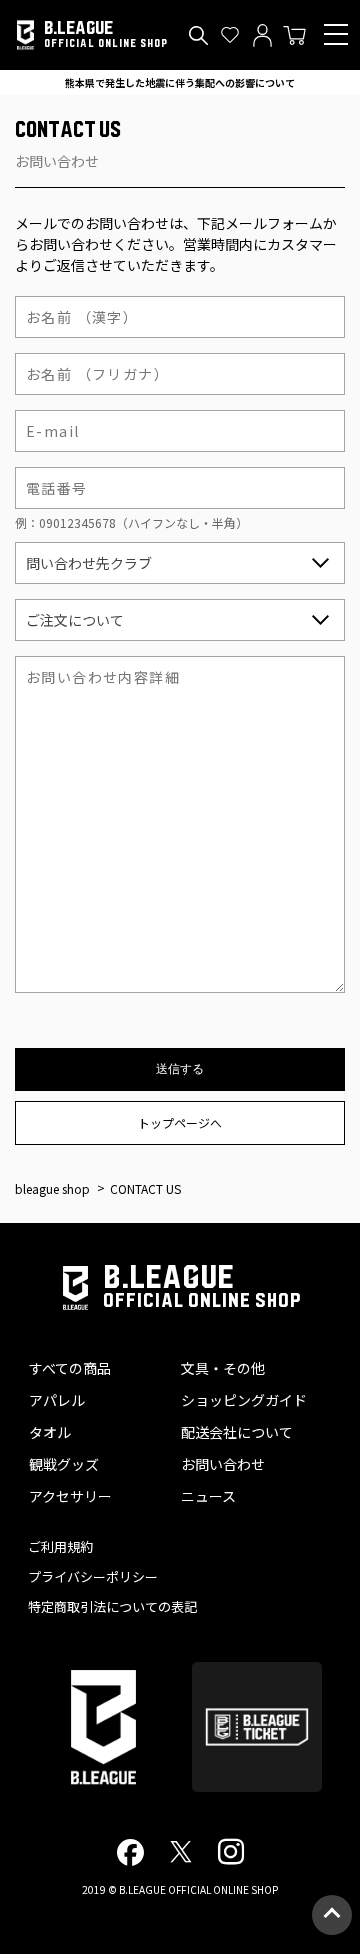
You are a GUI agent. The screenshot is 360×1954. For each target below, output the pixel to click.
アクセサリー (70, 1496)
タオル (50, 1432)
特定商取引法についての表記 (112, 1606)
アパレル (57, 1400)
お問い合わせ (223, 1464)
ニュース (208, 1496)
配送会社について (237, 1432)
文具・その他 (223, 1368)
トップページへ (180, 1122)
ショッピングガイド (244, 1400)
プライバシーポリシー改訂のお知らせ (180, 82)
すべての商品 (70, 1368)
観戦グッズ (64, 1464)
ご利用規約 (60, 1546)
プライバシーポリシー (93, 1576)
